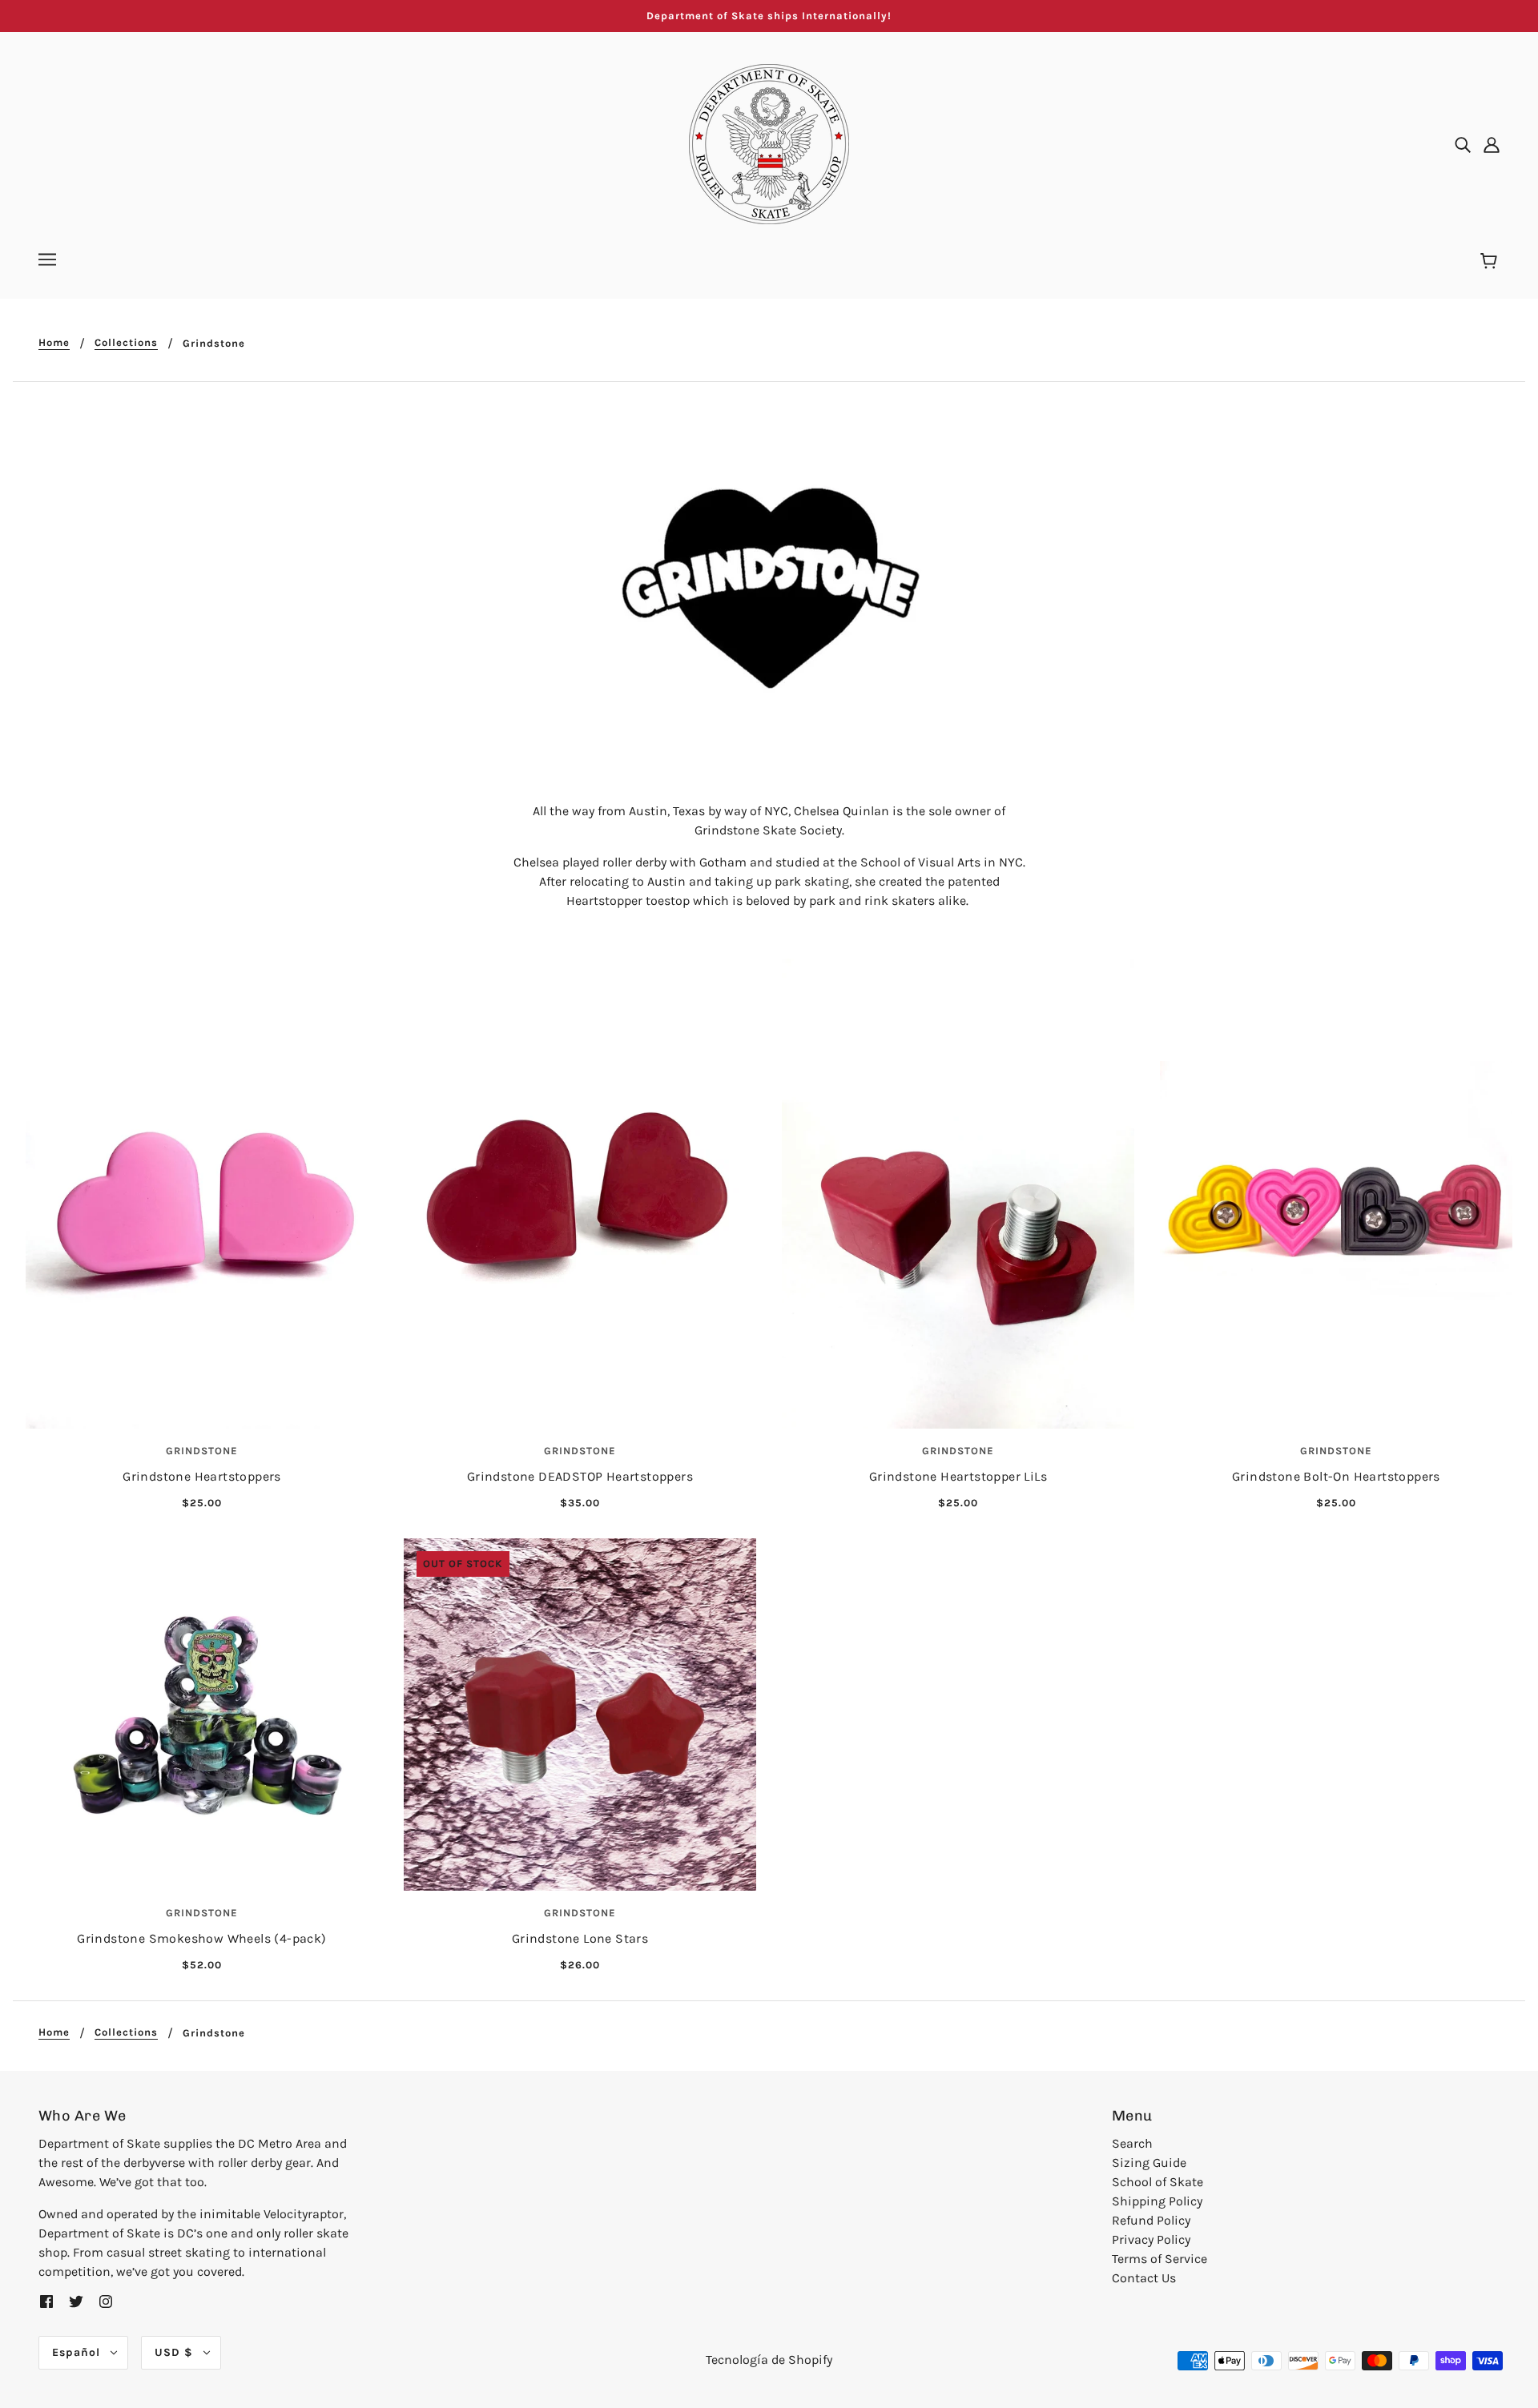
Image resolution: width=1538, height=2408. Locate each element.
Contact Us (1144, 2278)
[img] (1463, 144)
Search (1132, 2143)
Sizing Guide (1149, 2163)
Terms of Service (1160, 2259)
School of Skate (1158, 2182)
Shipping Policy (1157, 2201)
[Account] (1492, 144)
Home (54, 343)
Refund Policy (1151, 2220)
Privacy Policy (1151, 2239)
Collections (126, 343)
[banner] (769, 143)
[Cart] (1491, 262)
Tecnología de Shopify (769, 2360)
